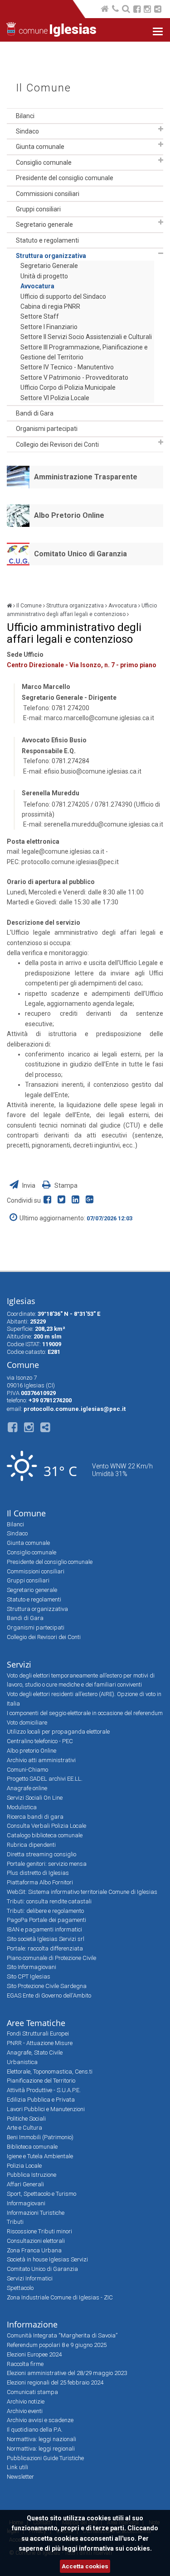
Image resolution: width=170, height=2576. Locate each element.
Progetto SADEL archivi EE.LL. (45, 1779)
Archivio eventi (25, 2411)
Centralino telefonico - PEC (40, 1741)
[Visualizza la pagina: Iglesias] (9, 606)
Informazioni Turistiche (36, 2213)
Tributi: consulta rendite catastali (49, 1901)
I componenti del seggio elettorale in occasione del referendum (85, 1713)
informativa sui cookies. (115, 2548)
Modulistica (22, 1807)
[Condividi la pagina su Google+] (91, 1200)
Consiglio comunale (44, 162)
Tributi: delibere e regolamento (45, 1911)
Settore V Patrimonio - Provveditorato (74, 378)
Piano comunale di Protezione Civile (51, 1958)
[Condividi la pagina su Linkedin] (77, 1200)
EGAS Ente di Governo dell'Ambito (49, 1995)
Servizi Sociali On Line (35, 1798)
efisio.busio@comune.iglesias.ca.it (93, 771)
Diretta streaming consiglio (41, 1854)
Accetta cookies (85, 2566)
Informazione (32, 2324)
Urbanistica (22, 2062)
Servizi (19, 1664)
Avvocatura (37, 286)
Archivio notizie (26, 2402)
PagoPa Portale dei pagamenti (46, 1920)
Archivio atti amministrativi (41, 1760)
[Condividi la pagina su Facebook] (49, 1200)
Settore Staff (40, 316)
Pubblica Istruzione (32, 2175)
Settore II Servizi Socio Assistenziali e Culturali (86, 337)
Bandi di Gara (35, 413)
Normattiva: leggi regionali (41, 2449)
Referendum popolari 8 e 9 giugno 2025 (57, 2345)
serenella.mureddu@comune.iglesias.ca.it (104, 824)
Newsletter (20, 2477)
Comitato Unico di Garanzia (80, 554)
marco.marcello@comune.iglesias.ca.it (99, 718)
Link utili (17, 2467)
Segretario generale (44, 225)
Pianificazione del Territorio (41, 2081)
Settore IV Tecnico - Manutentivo (67, 367)
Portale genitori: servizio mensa (47, 1864)
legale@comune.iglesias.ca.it (63, 851)
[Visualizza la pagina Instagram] (147, 10)
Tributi (15, 2222)
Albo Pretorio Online (69, 515)
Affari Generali (25, 2184)
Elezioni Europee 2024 (34, 2354)
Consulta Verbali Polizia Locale (46, 1826)
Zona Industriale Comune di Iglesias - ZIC (60, 2297)
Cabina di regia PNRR (50, 306)
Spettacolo (20, 2288)
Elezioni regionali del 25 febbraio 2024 (55, 2382)
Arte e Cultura (24, 2128)
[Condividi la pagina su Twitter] (63, 1200)
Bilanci (25, 116)
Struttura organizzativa (51, 256)
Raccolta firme (25, 2364)
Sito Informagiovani (32, 1967)
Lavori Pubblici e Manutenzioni (46, 2109)
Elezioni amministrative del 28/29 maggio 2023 (67, 2373)
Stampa (65, 1185)
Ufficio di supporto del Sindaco (63, 296)
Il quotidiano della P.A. (35, 2430)
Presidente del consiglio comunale (65, 178)
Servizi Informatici (30, 2278)
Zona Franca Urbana (34, 2250)
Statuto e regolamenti (47, 240)
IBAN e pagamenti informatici (44, 1929)
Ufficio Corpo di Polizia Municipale (68, 387)
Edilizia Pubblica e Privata (41, 2100)
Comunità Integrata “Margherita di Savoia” (62, 2335)
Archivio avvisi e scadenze (40, 2420)
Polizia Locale (24, 2166)
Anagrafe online (27, 1788)
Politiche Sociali (26, 2119)
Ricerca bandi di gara (35, 1817)
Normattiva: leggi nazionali (41, 2439)
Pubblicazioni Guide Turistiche (45, 2458)
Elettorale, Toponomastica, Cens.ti (50, 2072)
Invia (29, 1185)
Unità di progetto (44, 276)
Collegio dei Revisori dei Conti (57, 444)
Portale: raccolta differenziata (45, 1948)
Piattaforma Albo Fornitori (40, 1882)
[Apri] (161, 129)
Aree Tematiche (36, 2023)
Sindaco (27, 131)
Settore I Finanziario (49, 327)
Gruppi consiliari (38, 209)
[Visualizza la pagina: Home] (105, 10)
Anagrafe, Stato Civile (35, 2053)
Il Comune (44, 88)
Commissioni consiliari (48, 194)
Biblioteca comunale (32, 2147)
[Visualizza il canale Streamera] (158, 10)
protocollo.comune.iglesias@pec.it (70, 862)
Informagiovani (26, 2203)
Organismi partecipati (47, 429)
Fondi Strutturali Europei (38, 2034)
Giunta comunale (40, 147)
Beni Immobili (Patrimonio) (40, 2137)
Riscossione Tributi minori (39, 2231)
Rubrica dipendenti (31, 1845)
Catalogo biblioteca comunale (45, 1835)
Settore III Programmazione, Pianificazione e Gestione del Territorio (84, 352)
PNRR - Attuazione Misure (40, 2043)
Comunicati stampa (32, 2392)
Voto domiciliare (27, 1723)
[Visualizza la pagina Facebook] (137, 10)
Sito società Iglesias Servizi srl (46, 1939)
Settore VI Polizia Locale (55, 398)
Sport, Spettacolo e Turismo (41, 2194)
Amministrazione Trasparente (86, 477)
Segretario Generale (49, 266)
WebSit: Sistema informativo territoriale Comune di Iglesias (82, 1892)
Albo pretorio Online (32, 1751)
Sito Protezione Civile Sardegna (47, 1986)
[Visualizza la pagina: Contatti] (116, 10)
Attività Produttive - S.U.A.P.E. (44, 2090)
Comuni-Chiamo (27, 1770)
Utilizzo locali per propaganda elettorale (58, 1732)
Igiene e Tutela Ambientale (40, 2156)
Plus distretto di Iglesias (38, 1873)
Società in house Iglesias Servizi (47, 2259)
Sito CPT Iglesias (29, 1976)
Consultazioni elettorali (36, 2241)
